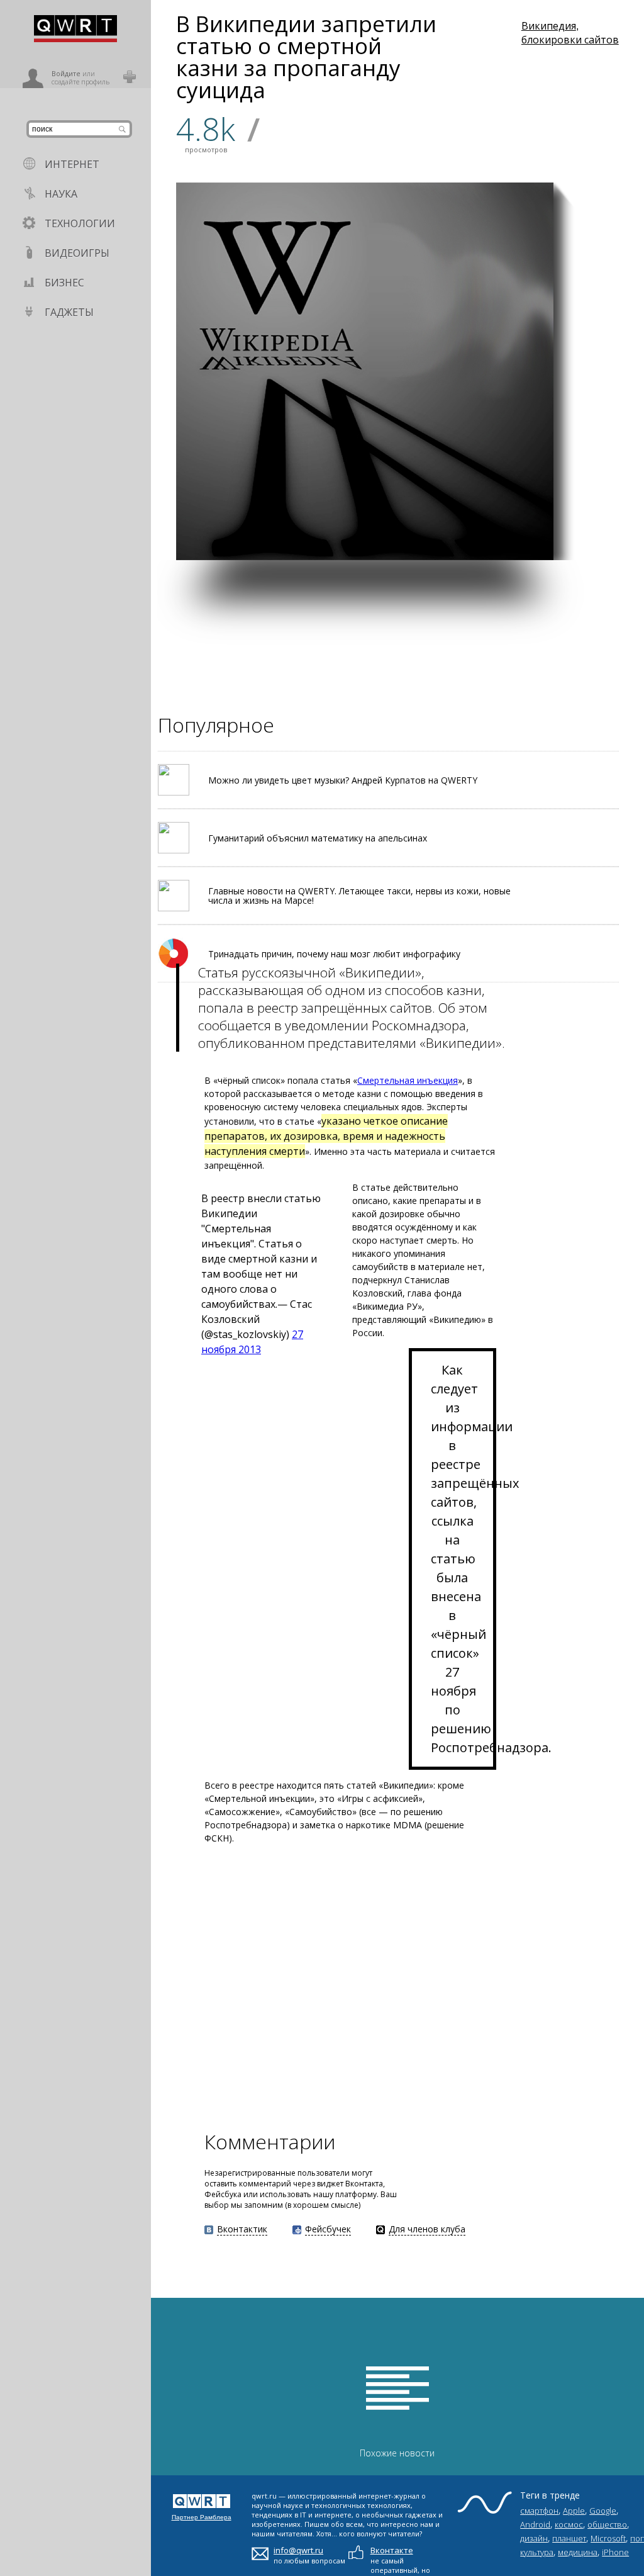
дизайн (534, 2538)
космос (569, 2524)
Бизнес (64, 283)
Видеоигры (77, 253)
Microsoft (608, 2538)
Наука (61, 194)
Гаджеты (69, 312)
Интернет (72, 164)
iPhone (615, 2552)
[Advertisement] (397, 648)
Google (603, 2511)
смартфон (539, 2511)
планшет (569, 2538)
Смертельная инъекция (408, 1080)
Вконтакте (392, 2550)
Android (535, 2524)
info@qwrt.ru (298, 2550)
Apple (574, 2511)
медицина (578, 2552)
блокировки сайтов (570, 40)
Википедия (549, 26)
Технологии (80, 223)
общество (607, 2524)
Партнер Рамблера (202, 2517)
